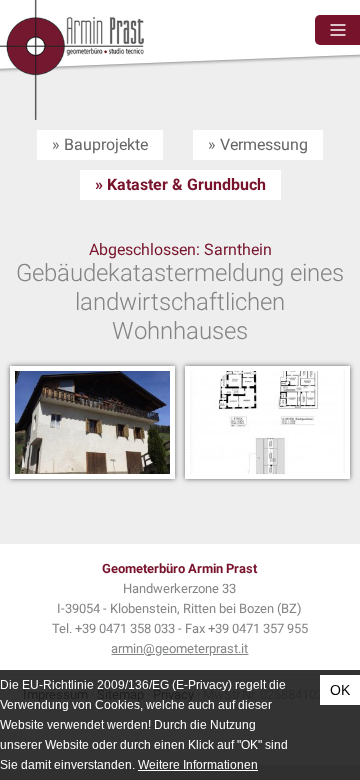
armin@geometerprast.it (179, 648)
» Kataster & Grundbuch (180, 184)
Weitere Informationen (198, 765)
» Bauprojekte (100, 144)
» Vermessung (258, 144)
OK (340, 690)
